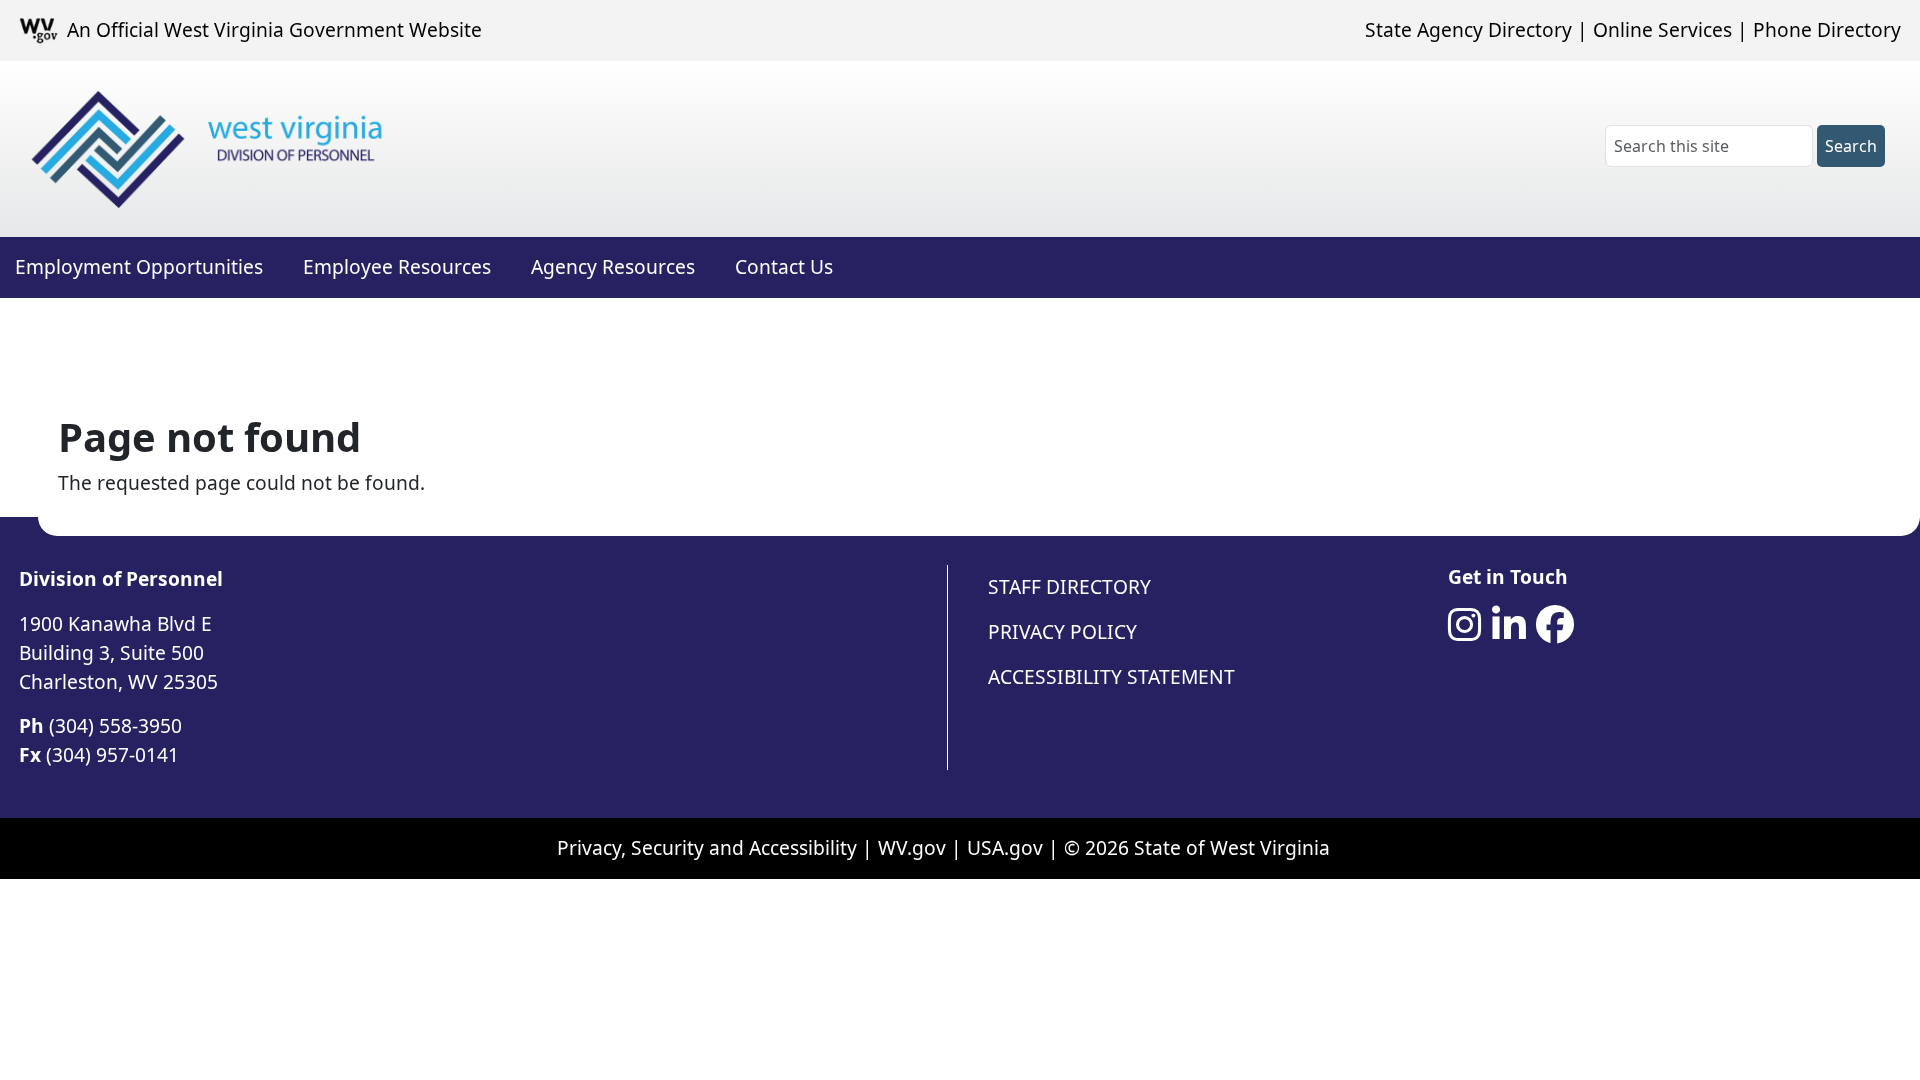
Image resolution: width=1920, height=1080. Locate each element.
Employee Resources (397, 266)
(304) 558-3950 (115, 725)
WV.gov (912, 847)
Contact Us (784, 266)
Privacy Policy (1062, 631)
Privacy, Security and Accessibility (707, 847)
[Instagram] (1465, 625)
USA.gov (1005, 847)
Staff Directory (1069, 586)
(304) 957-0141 (112, 754)
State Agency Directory (1468, 29)
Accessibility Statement (1111, 676)
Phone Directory (1827, 29)
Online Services (1662, 29)
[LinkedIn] (1509, 625)
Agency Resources (613, 266)
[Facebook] (1555, 625)
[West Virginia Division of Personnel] (211, 149)
